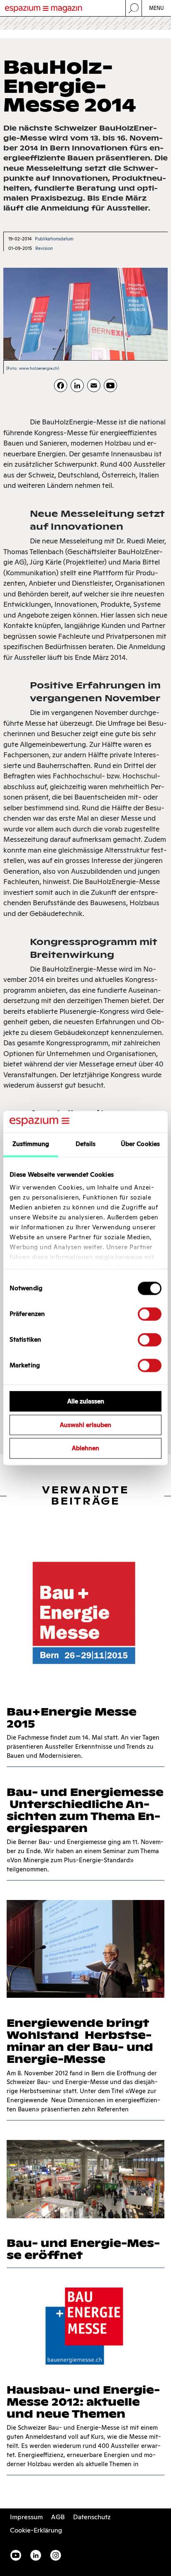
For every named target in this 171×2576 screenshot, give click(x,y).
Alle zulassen (86, 1401)
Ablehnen (85, 1448)
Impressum (26, 2517)
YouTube (16, 2555)
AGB (58, 2517)
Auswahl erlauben (85, 1425)
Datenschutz (92, 2517)
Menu (157, 8)
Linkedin (36, 2555)
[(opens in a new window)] (110, 385)
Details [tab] (86, 1144)
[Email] (94, 385)
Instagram (56, 2555)
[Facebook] (61, 385)
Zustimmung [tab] (31, 1144)
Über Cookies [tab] (140, 1144)
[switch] (150, 1314)
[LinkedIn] (77, 385)
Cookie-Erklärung (36, 2530)
